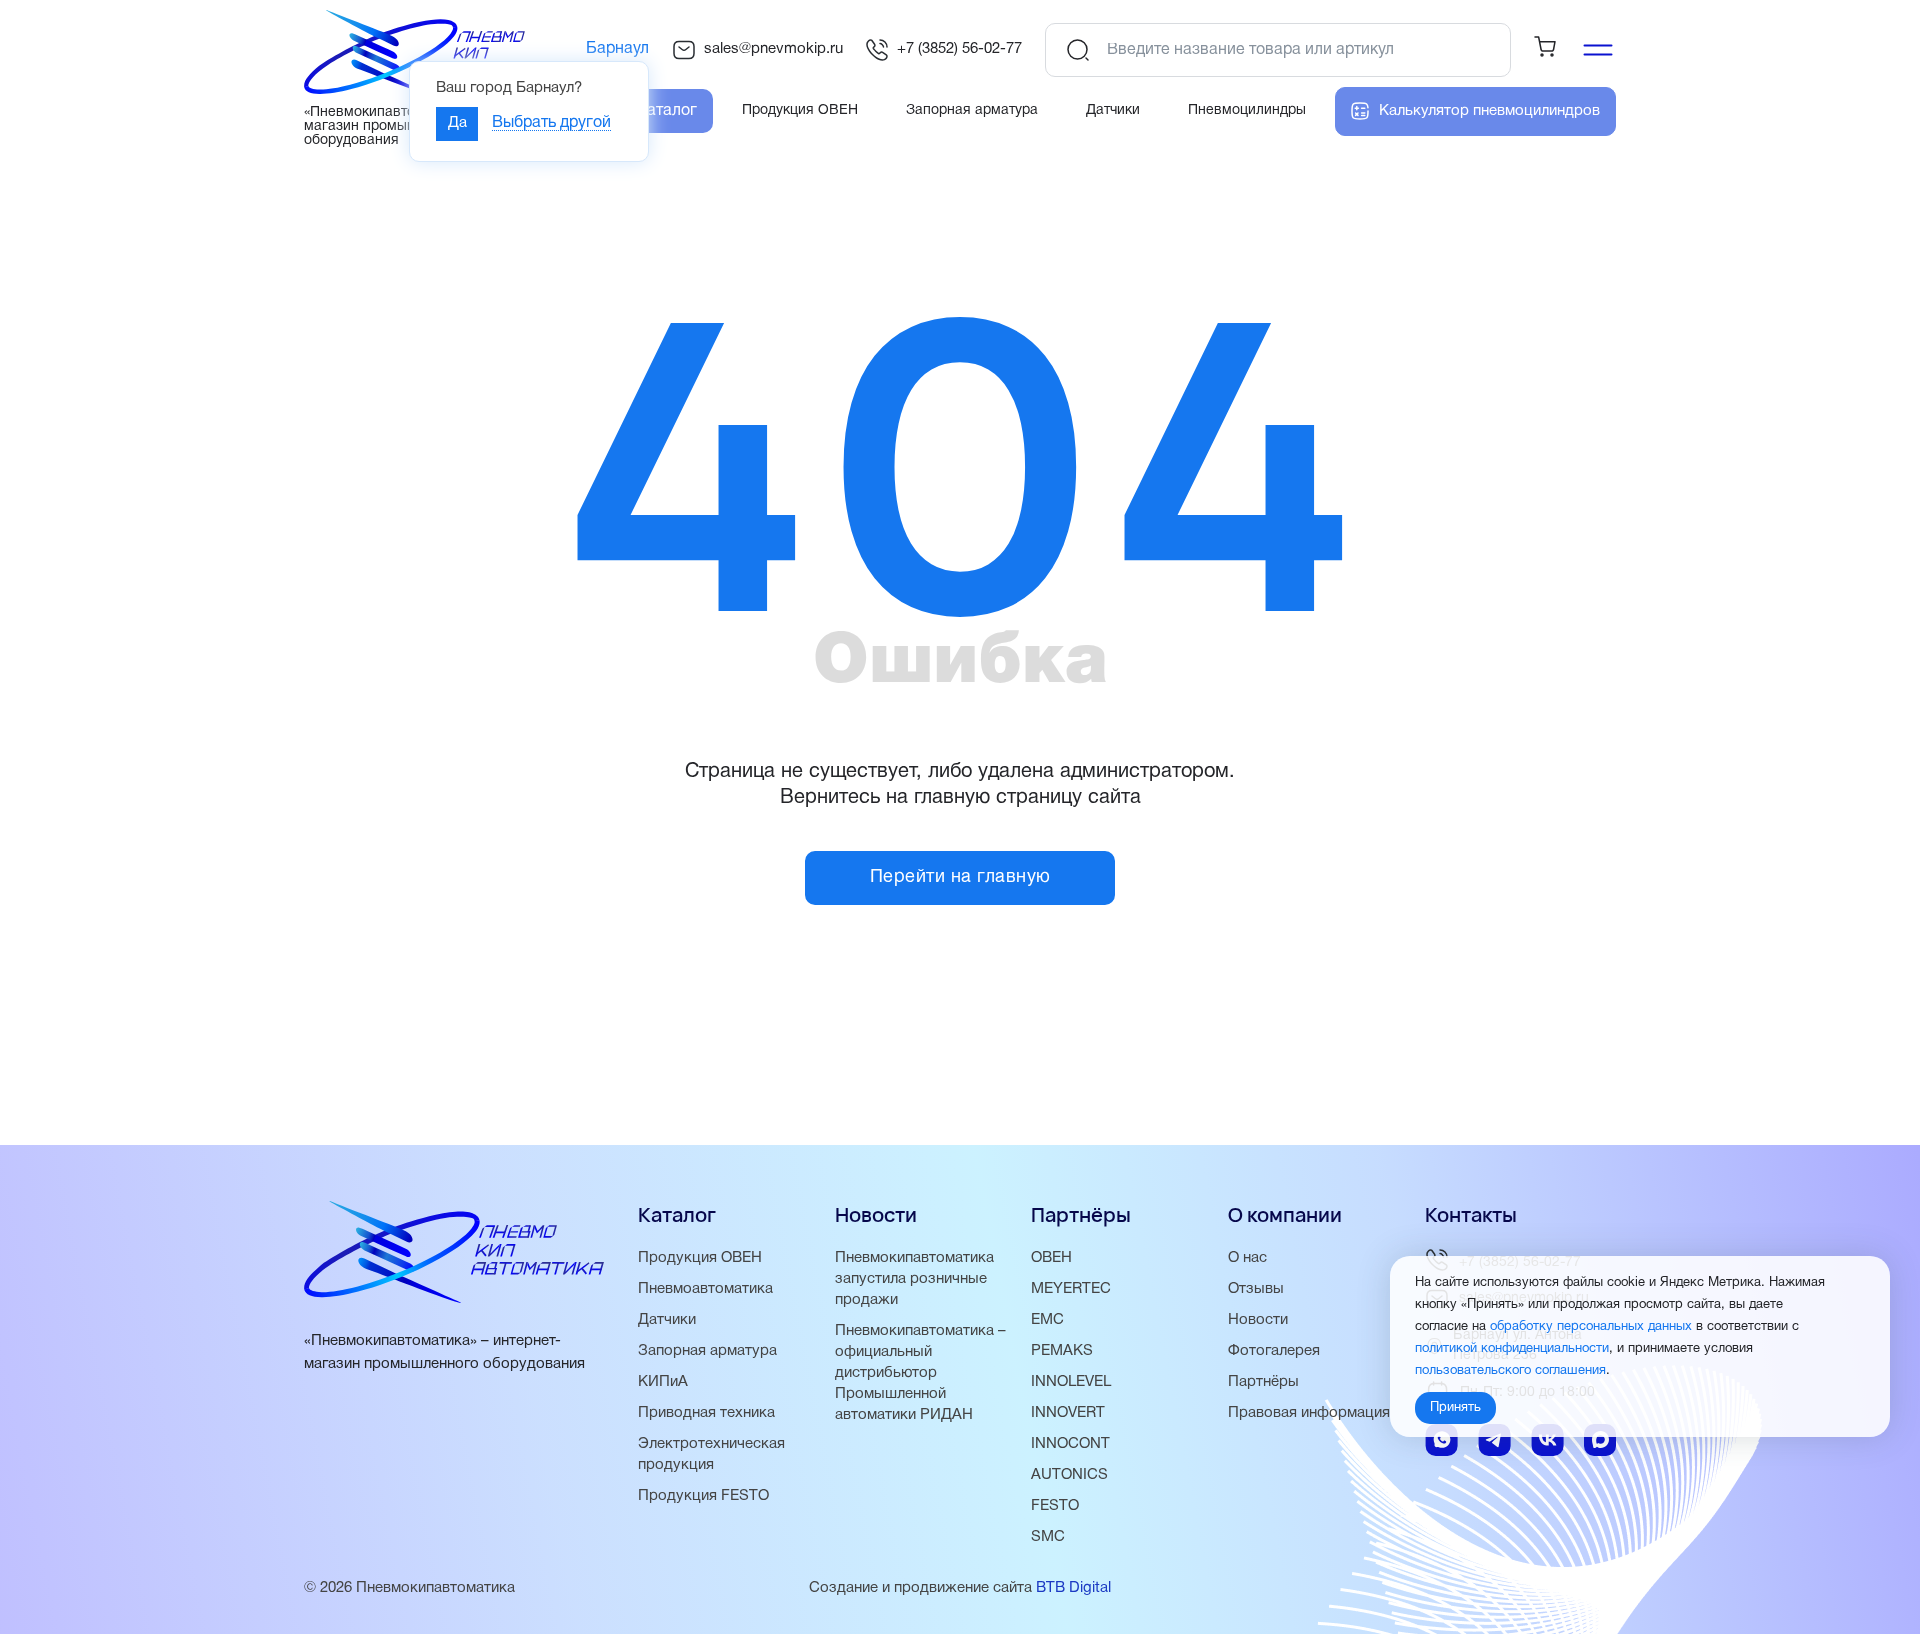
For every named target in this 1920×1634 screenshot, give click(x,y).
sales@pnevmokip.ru (773, 49)
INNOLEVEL (1071, 1382)
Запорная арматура (707, 1351)
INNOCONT (1070, 1444)
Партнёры (1263, 1382)
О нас (1247, 1258)
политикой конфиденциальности (1512, 1350)
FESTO (1055, 1506)
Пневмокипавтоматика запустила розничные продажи (914, 1279)
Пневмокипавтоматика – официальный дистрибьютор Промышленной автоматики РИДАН (920, 1373)
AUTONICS (1069, 1475)
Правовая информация (1309, 1413)
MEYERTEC (1071, 1289)
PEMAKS (1062, 1351)
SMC (1048, 1537)
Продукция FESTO (703, 1496)
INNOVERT (1068, 1413)
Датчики (667, 1320)
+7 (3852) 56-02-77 (959, 49)
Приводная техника (706, 1413)
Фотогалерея (1274, 1351)
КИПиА (663, 1382)
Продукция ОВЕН (700, 1258)
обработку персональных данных (1591, 1328)
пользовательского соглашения (1510, 1372)
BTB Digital (1073, 1588)
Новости (1258, 1320)
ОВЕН (1051, 1258)
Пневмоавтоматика (705, 1289)
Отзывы (1256, 1289)
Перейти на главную (960, 877)
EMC (1047, 1320)
